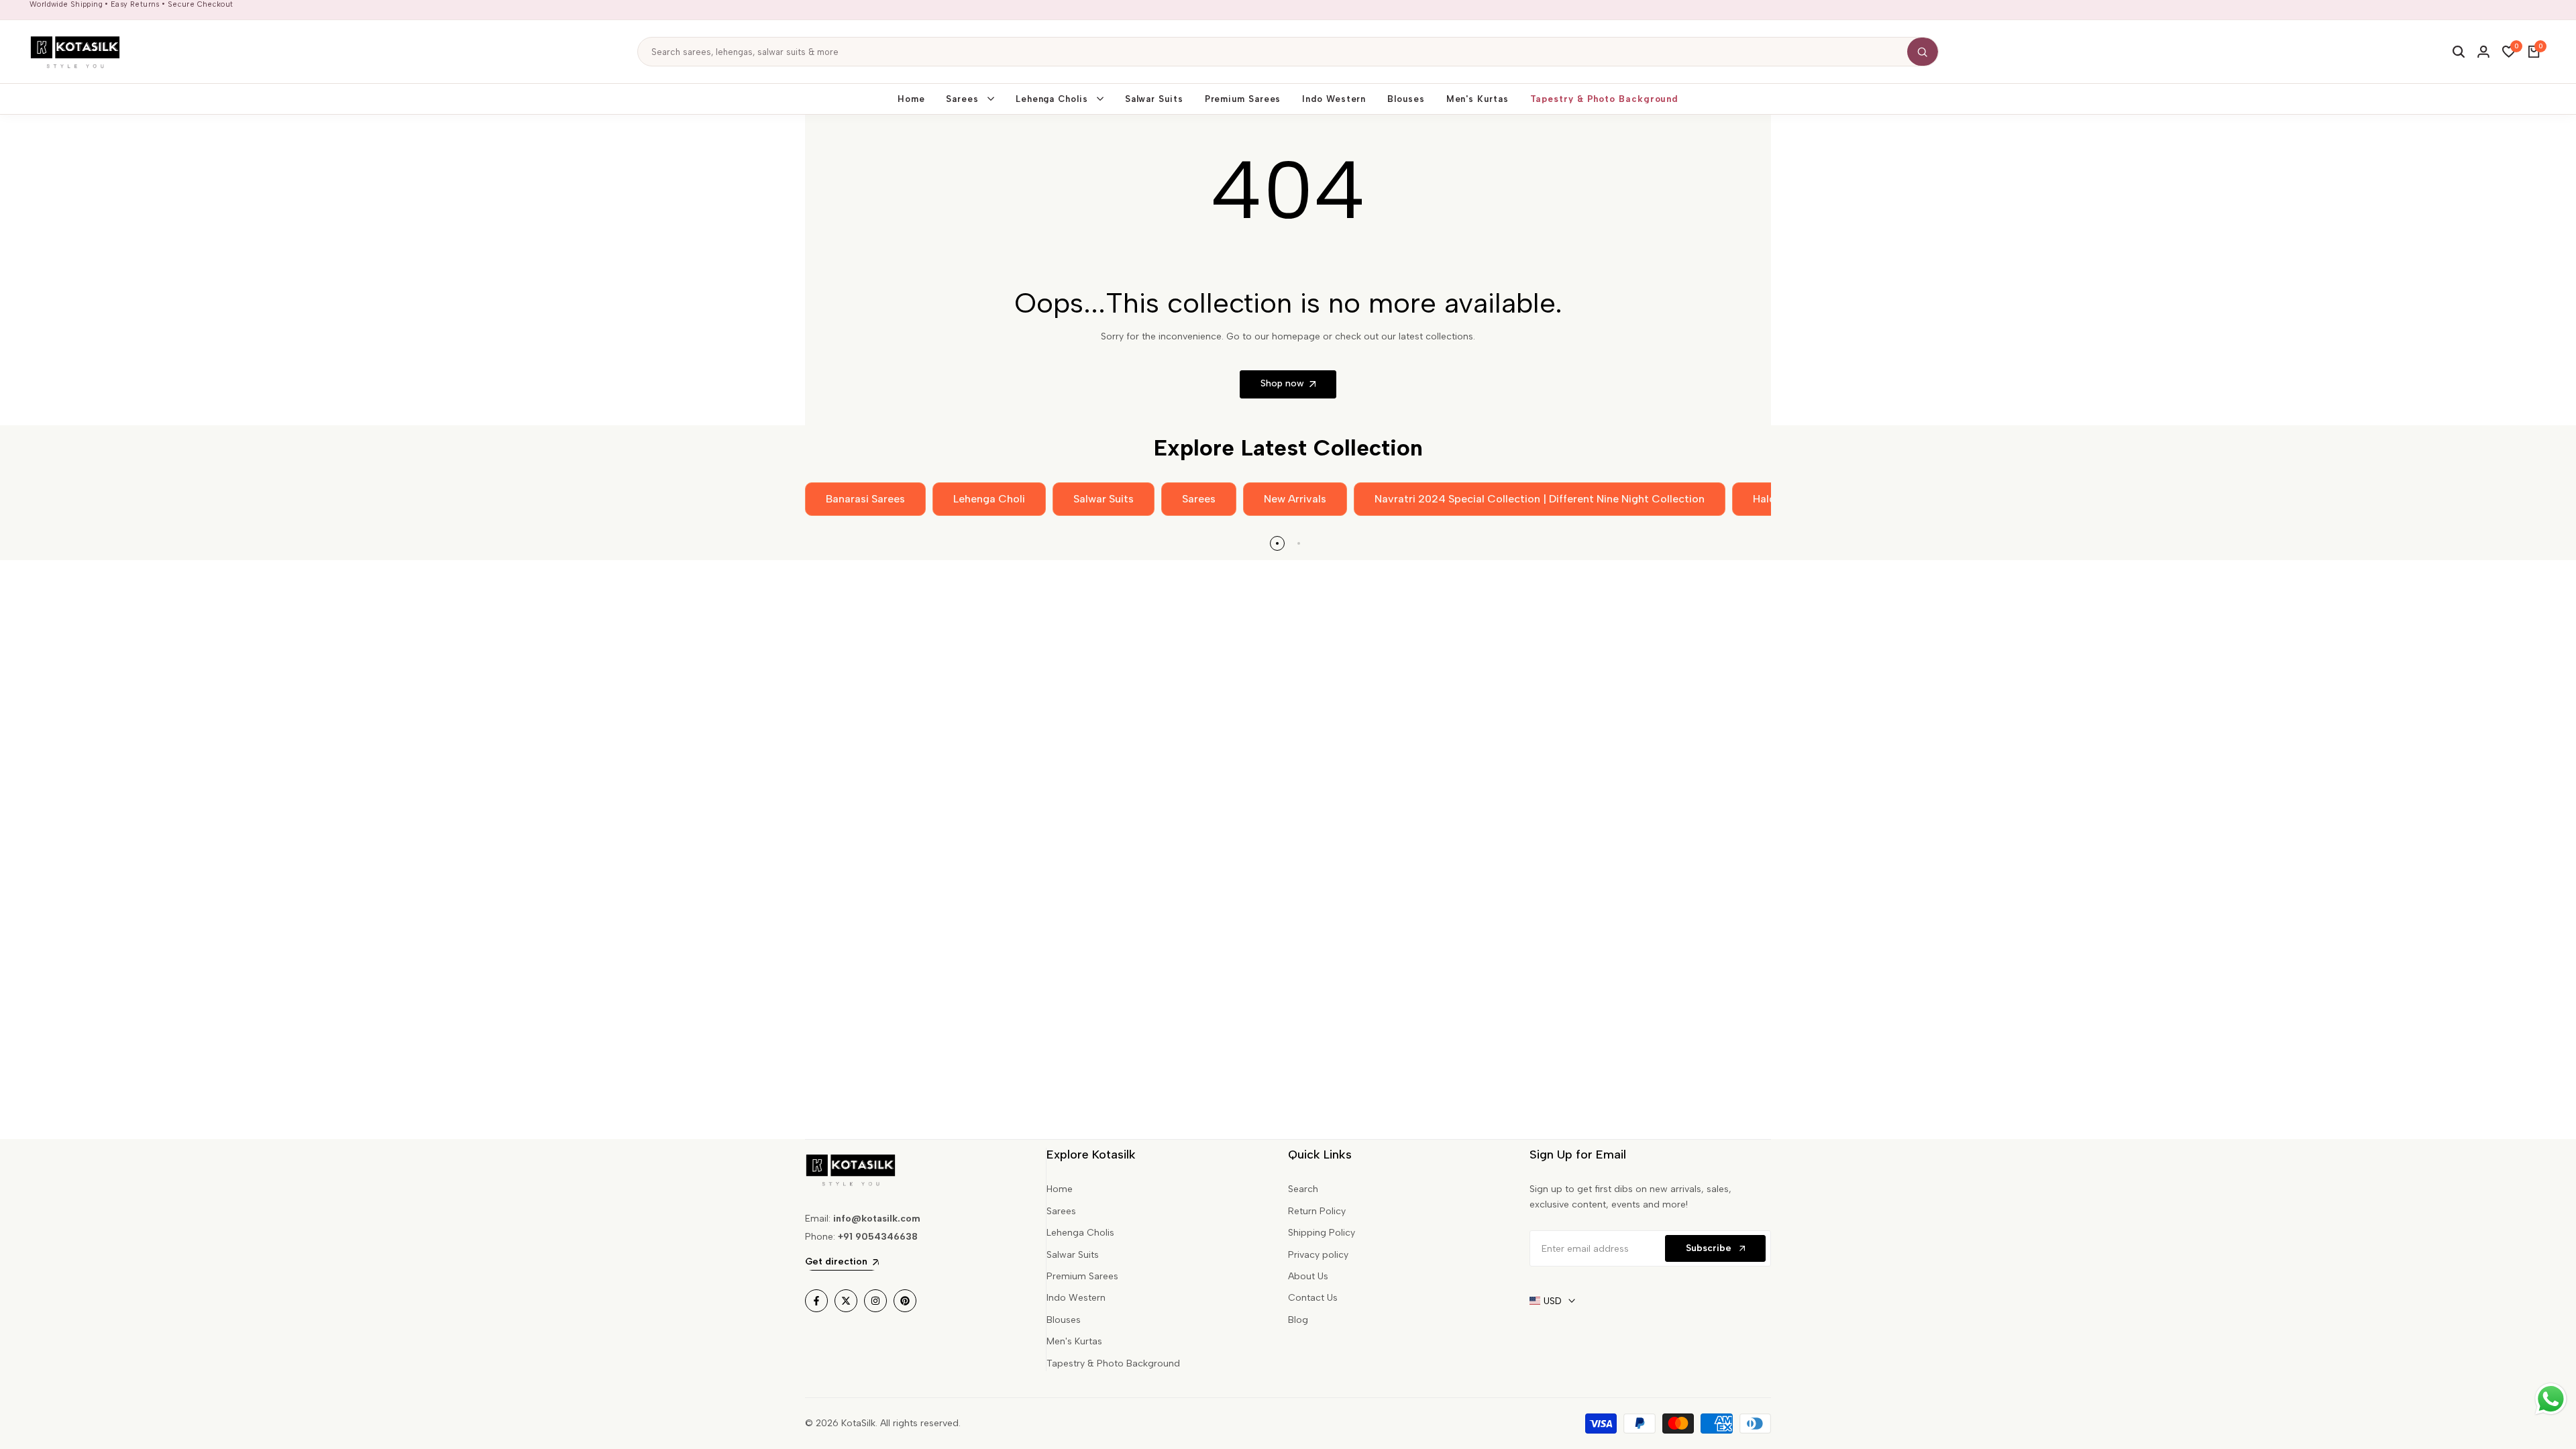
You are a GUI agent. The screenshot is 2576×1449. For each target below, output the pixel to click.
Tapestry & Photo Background (1113, 1363)
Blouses (1064, 1320)
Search (1303, 1189)
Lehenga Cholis (1080, 1233)
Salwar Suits (1073, 1255)
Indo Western (1076, 1298)
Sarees (1061, 1211)
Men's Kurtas (1074, 1341)
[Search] (1923, 52)
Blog (1298, 1320)
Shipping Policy (1322, 1233)
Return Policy (1317, 1211)
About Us (1308, 1276)
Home (1060, 1189)
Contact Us (1313, 1298)
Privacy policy (1318, 1255)
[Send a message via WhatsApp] (2551, 1399)
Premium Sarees (1082, 1276)
